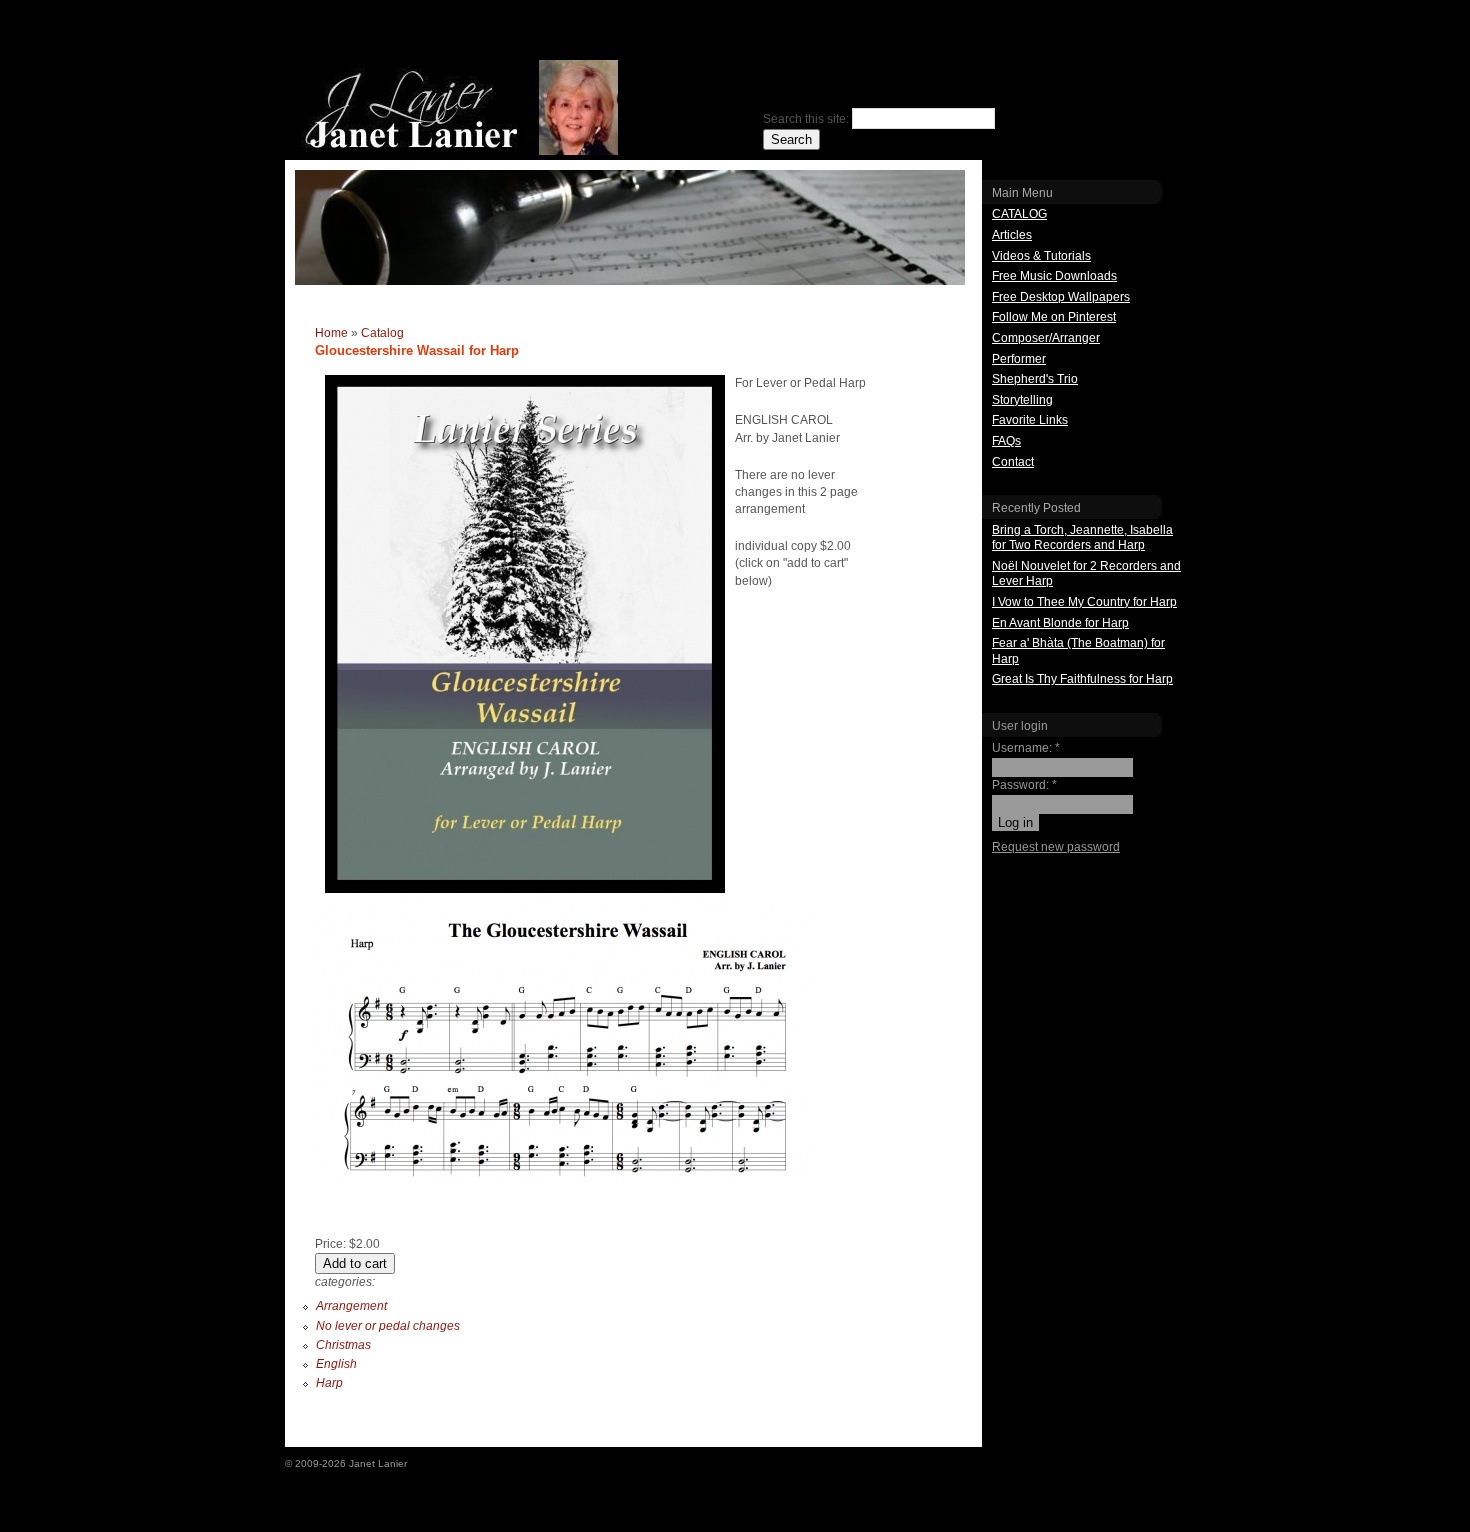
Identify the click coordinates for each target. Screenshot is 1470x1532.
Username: (1026, 748)
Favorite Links (1030, 420)
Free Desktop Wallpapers (1061, 297)
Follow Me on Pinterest (1054, 317)
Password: (1024, 785)
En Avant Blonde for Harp (1060, 623)
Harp (329, 1383)
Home (331, 333)
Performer (1019, 359)
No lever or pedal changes (388, 1326)
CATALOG (1019, 214)
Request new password (1056, 847)
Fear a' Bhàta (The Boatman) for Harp (1078, 651)
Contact (1013, 462)
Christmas (343, 1345)
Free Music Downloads (1054, 276)
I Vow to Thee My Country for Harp (1084, 602)
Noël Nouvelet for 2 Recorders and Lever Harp (1086, 574)
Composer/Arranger (1046, 338)
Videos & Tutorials (1041, 256)
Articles (1012, 235)
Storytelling (1022, 400)
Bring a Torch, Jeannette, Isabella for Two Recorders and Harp (1082, 538)
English (336, 1364)
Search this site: (807, 119)
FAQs (1006, 441)
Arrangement (351, 1306)
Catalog (382, 333)
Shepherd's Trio (1035, 379)
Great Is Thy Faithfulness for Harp (1082, 679)
